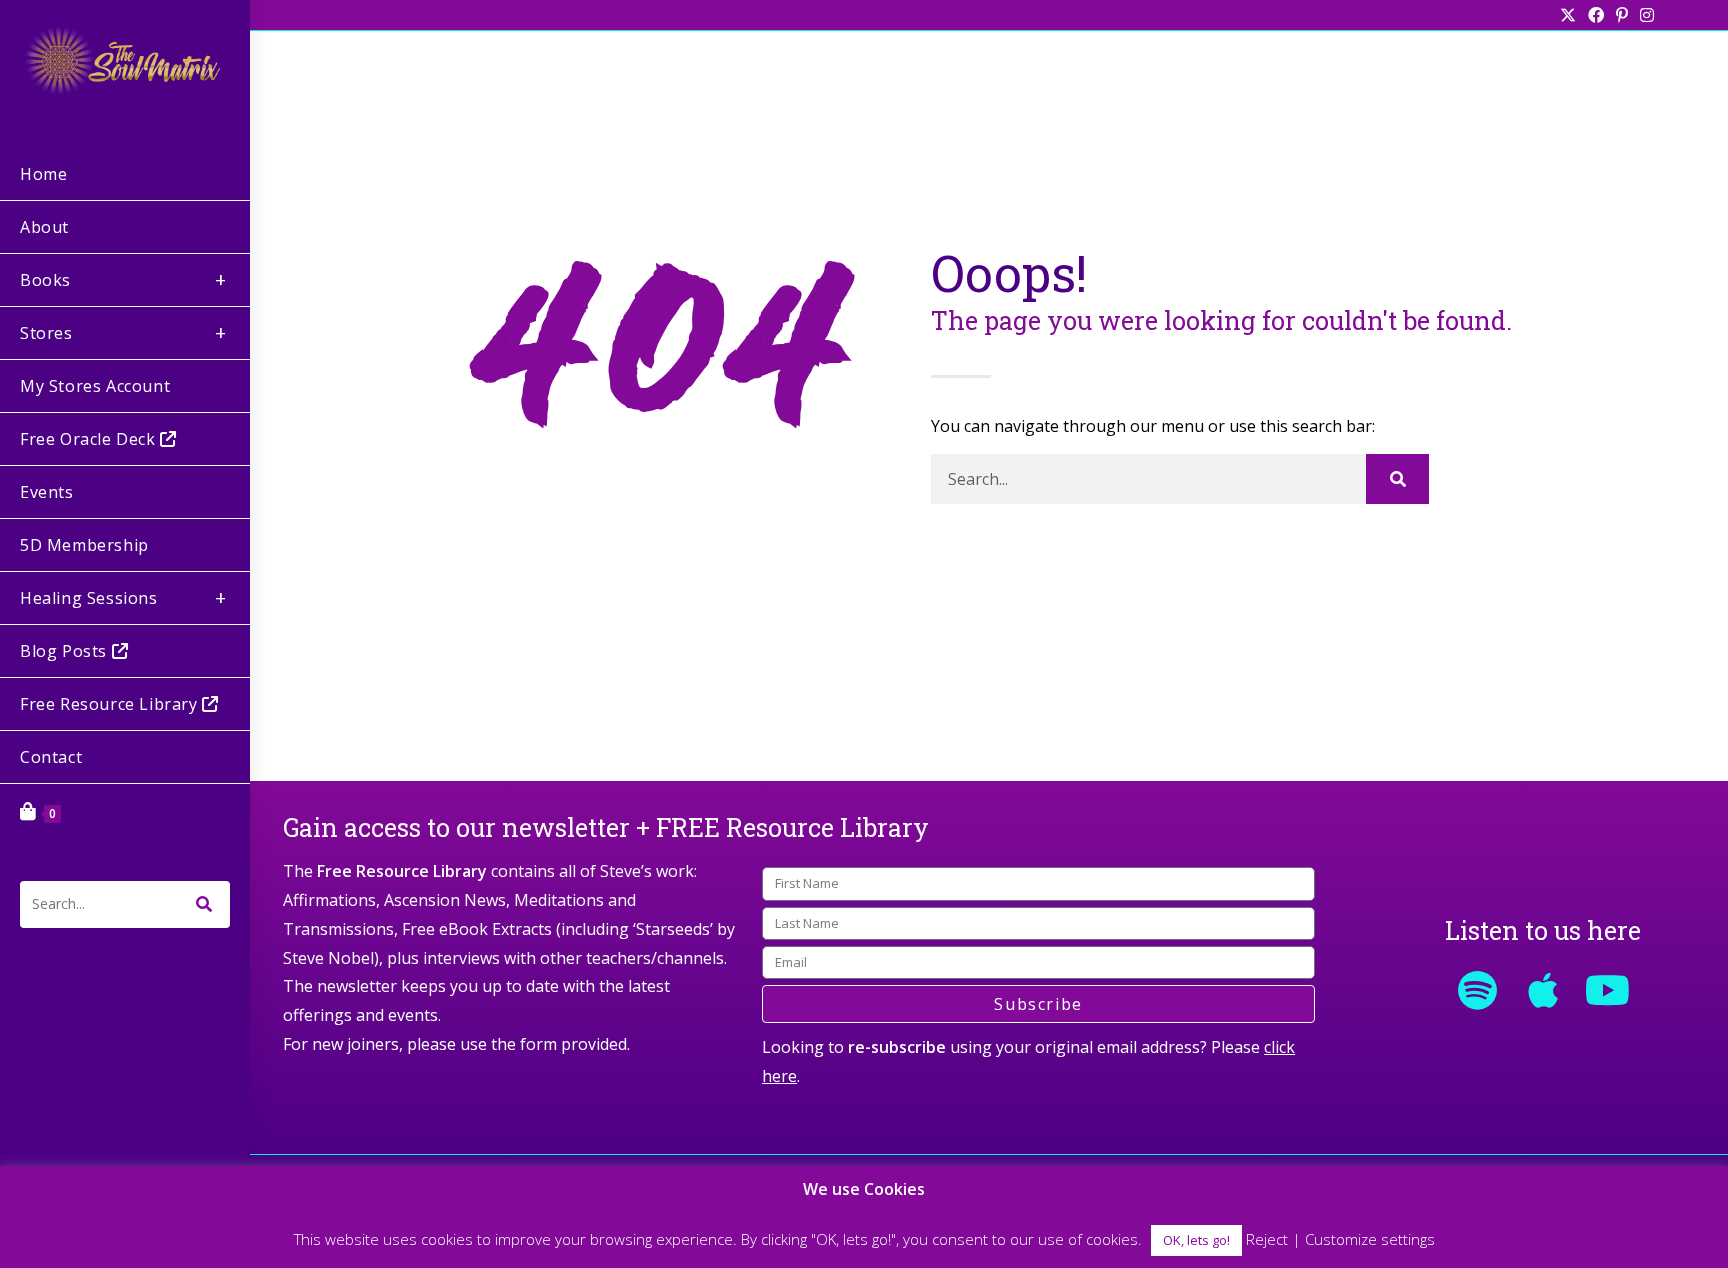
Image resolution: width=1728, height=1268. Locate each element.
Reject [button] (1267, 1239)
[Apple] (1543, 990)
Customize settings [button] (1370, 1239)
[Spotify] (1478, 990)
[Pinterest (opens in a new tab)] (1622, 15)
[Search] (1397, 479)
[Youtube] (1608, 990)
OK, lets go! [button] (1196, 1240)
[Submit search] (205, 904)
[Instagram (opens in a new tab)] (1644, 15)
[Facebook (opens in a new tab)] (1596, 15)
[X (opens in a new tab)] (1568, 15)
